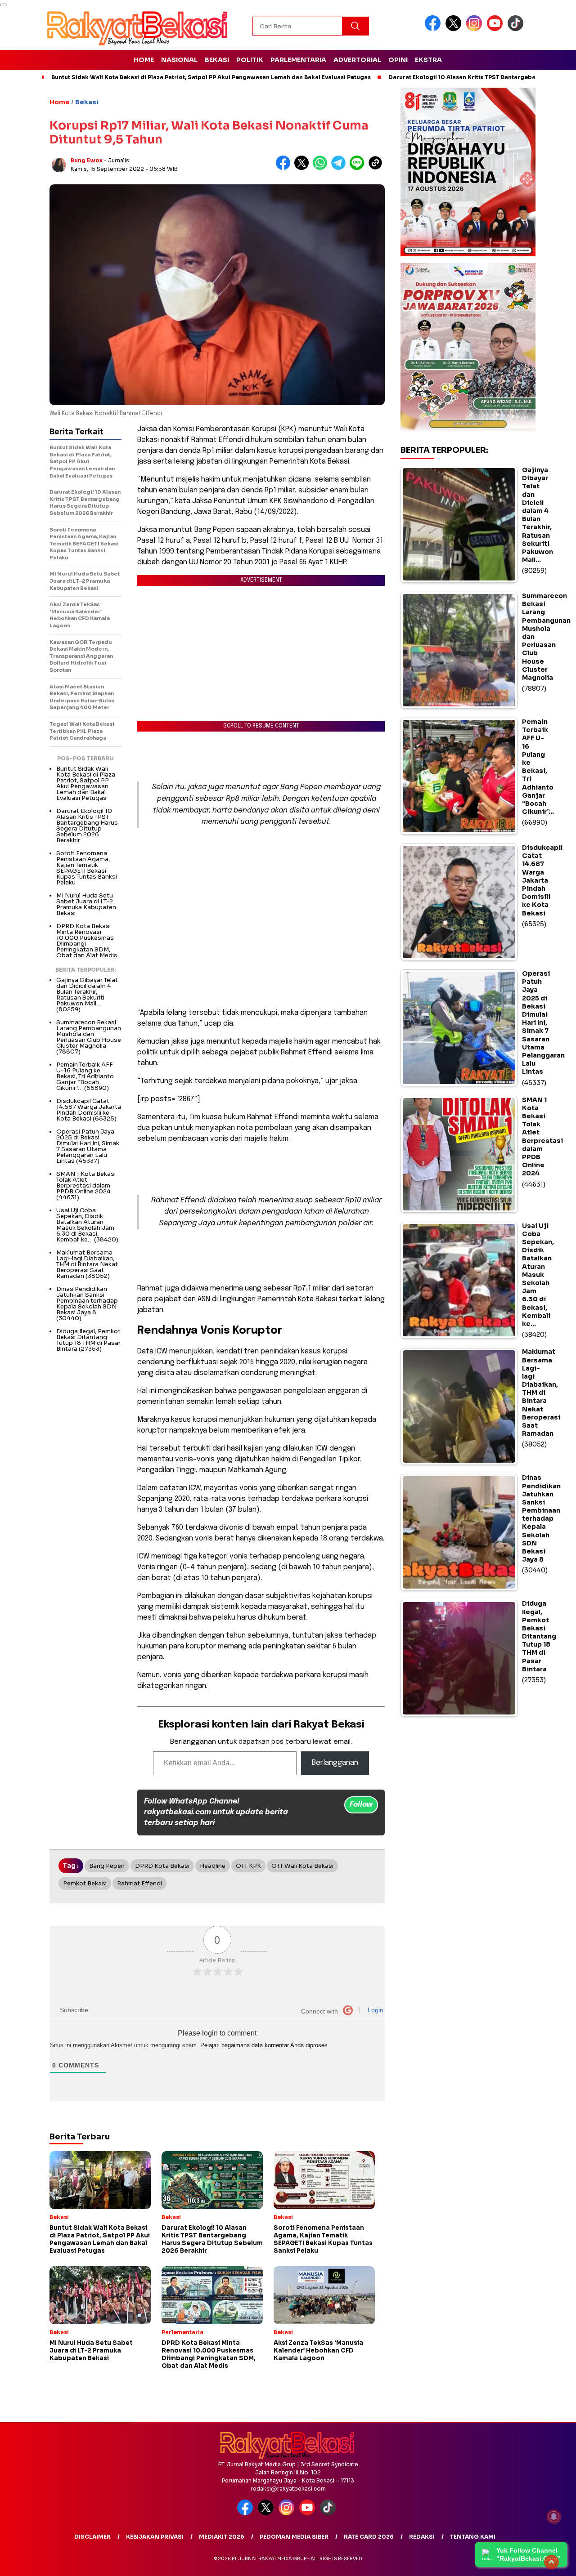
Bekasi (217, 60)
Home (144, 60)
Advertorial (357, 60)
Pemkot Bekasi (85, 1883)
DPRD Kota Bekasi (162, 1866)
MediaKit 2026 (222, 2537)
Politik (250, 60)
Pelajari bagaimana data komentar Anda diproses (264, 2045)
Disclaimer (92, 2537)
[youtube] (496, 29)
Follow (361, 1805)
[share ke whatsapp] (322, 168)
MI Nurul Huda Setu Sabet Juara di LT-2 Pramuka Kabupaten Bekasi (86, 904)
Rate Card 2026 (369, 2537)
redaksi (422, 2537)
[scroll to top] (551, 2562)
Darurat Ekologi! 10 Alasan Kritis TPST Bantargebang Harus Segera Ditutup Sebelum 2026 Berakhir (87, 826)
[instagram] (476, 29)
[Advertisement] (261, 891)
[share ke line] (359, 168)
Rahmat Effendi (139, 1883)
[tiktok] (517, 29)
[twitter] (455, 29)
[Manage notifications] (554, 2517)
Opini (398, 60)
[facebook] (434, 29)
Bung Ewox (87, 160)
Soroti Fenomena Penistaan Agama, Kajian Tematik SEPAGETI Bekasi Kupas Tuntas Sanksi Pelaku (87, 868)
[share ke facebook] (285, 168)
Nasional (179, 60)
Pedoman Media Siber (294, 2537)
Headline (213, 1866)
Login (375, 2010)
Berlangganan (335, 1763)
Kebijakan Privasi (155, 2537)
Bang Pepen (107, 1866)
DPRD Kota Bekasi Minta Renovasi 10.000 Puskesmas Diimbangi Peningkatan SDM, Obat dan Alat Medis (87, 941)
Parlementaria (298, 60)
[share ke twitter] (304, 168)
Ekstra (428, 60)
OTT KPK (248, 1866)
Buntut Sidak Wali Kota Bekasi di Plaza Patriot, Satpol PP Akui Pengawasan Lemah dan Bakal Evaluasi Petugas (211, 77)
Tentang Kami (473, 2537)
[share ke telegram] (340, 168)
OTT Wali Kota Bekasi (302, 1866)
